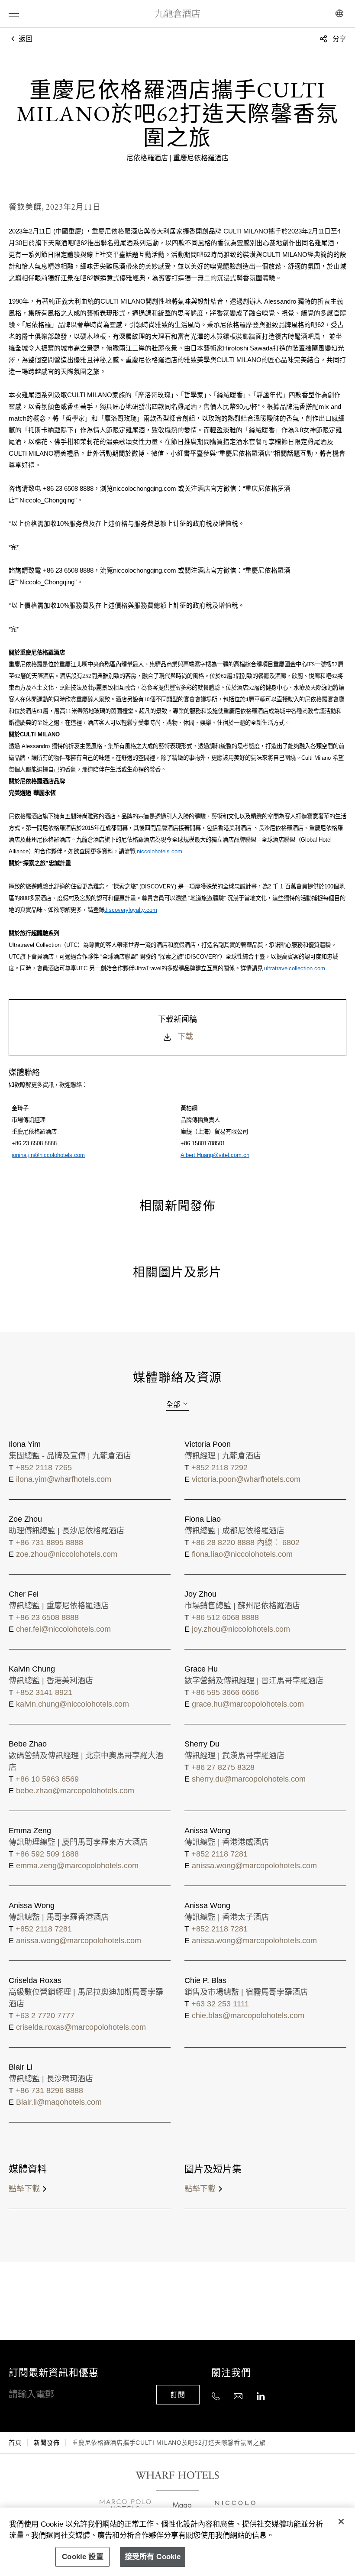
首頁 (15, 2443)
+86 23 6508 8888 (47, 1617)
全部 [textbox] (173, 1405)
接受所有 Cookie (153, 2557)
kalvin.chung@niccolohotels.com (73, 1704)
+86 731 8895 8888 (49, 1542)
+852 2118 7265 (44, 1468)
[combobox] (177, 1404)
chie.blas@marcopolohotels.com (248, 2015)
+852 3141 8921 (44, 1692)
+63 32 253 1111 (220, 2004)
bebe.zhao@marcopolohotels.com (75, 1791)
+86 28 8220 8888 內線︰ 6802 (245, 1542)
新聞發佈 (47, 2443)
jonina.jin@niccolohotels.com (48, 1155)
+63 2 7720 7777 (45, 2015)
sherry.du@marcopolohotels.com (249, 1779)
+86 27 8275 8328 (223, 1767)
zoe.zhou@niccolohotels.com (67, 1554)
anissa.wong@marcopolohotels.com (254, 1866)
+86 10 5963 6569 (47, 1779)
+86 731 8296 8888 (49, 2090)
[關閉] (341, 2521)
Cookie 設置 (83, 2557)
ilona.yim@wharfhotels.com (64, 1479)
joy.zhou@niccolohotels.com (241, 1629)
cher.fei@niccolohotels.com (63, 1629)
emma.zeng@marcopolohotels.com (77, 1866)
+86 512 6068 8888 (225, 1617)
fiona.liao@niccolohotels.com (242, 1554)
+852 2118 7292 (219, 1468)
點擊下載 (24, 2189)
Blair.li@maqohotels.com (59, 2102)
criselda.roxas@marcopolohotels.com (81, 2027)
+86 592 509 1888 (47, 1854)
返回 (25, 39)
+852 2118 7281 (219, 1854)
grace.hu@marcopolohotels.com (248, 1704)
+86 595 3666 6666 (225, 1692)
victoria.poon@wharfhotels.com (246, 1479)
